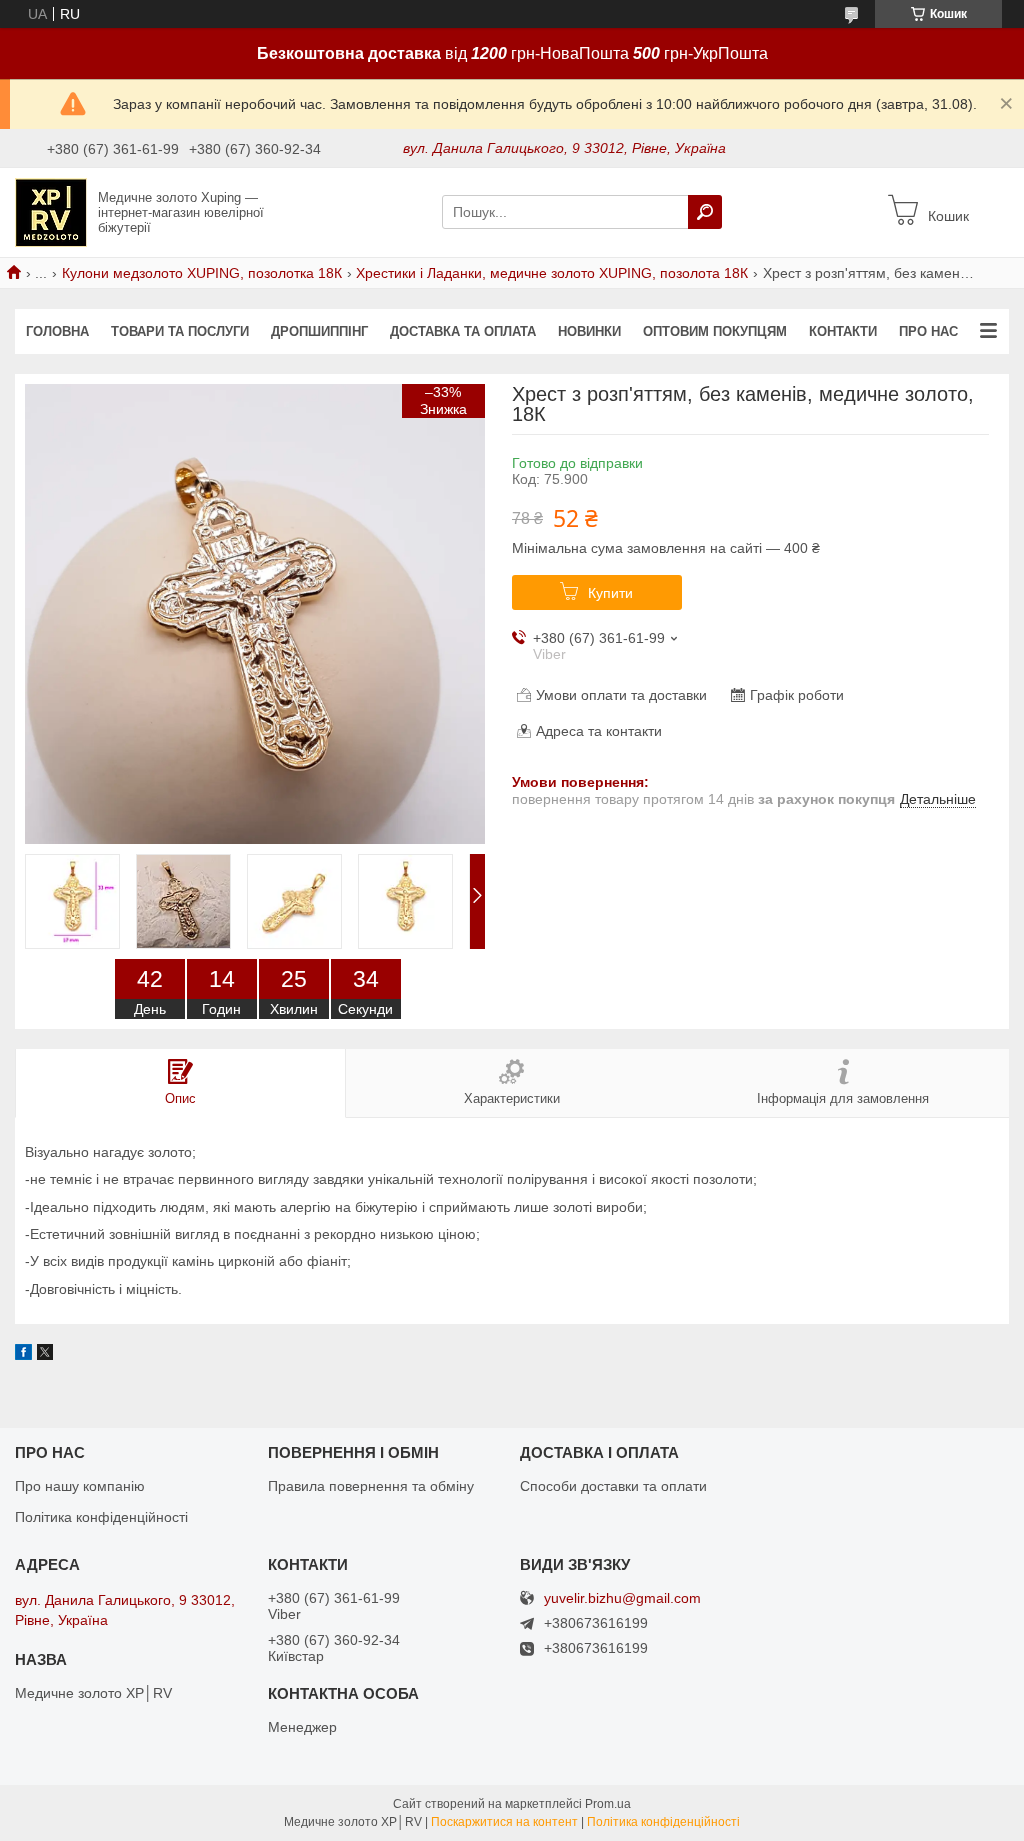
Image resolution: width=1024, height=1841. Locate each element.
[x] (45, 1355)
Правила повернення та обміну (371, 1486)
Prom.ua (608, 1804)
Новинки (589, 331)
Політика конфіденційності (101, 1517)
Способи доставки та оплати (613, 1486)
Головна (57, 331)
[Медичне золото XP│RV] (51, 211)
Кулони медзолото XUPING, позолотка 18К (202, 273)
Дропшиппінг (319, 331)
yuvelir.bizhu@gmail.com (622, 1598)
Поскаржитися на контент (504, 1822)
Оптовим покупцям (715, 331)
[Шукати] (705, 212)
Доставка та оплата (463, 331)
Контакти (843, 331)
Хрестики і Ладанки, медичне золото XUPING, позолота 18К (552, 273)
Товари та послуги (180, 331)
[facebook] (23, 1355)
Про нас (928, 331)
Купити (610, 593)
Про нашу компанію (80, 1486)
